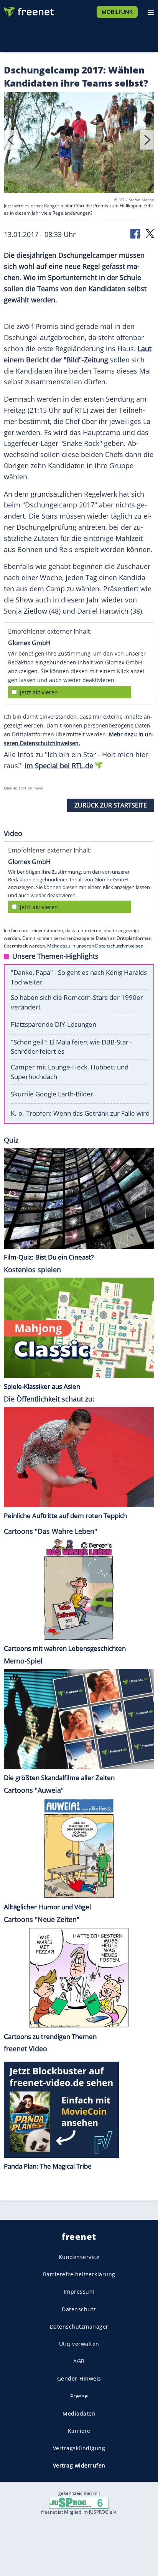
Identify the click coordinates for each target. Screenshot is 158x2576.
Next (147, 140)
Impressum (79, 2292)
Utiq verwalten (79, 2344)
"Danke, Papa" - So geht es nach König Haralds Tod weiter (79, 977)
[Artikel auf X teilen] (150, 233)
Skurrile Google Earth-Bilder (52, 1094)
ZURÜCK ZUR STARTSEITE (111, 805)
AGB (79, 2362)
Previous (11, 140)
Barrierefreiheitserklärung (79, 2275)
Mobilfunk (117, 12)
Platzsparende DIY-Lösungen (53, 1024)
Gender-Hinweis (79, 2379)
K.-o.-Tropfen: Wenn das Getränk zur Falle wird (80, 1113)
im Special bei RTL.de (59, 766)
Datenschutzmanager (79, 2327)
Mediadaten (79, 2413)
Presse (79, 2396)
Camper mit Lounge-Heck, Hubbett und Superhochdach (70, 1072)
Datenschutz (79, 2309)
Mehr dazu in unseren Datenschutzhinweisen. (96, 946)
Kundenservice (79, 2257)
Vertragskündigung (79, 2448)
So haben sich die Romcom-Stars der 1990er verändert (77, 1002)
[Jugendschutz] (79, 2502)
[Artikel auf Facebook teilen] (136, 233)
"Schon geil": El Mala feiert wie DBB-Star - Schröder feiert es (71, 1047)
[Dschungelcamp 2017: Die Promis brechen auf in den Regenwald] (79, 144)
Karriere (79, 2431)
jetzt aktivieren (39, 692)
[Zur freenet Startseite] (28, 10)
